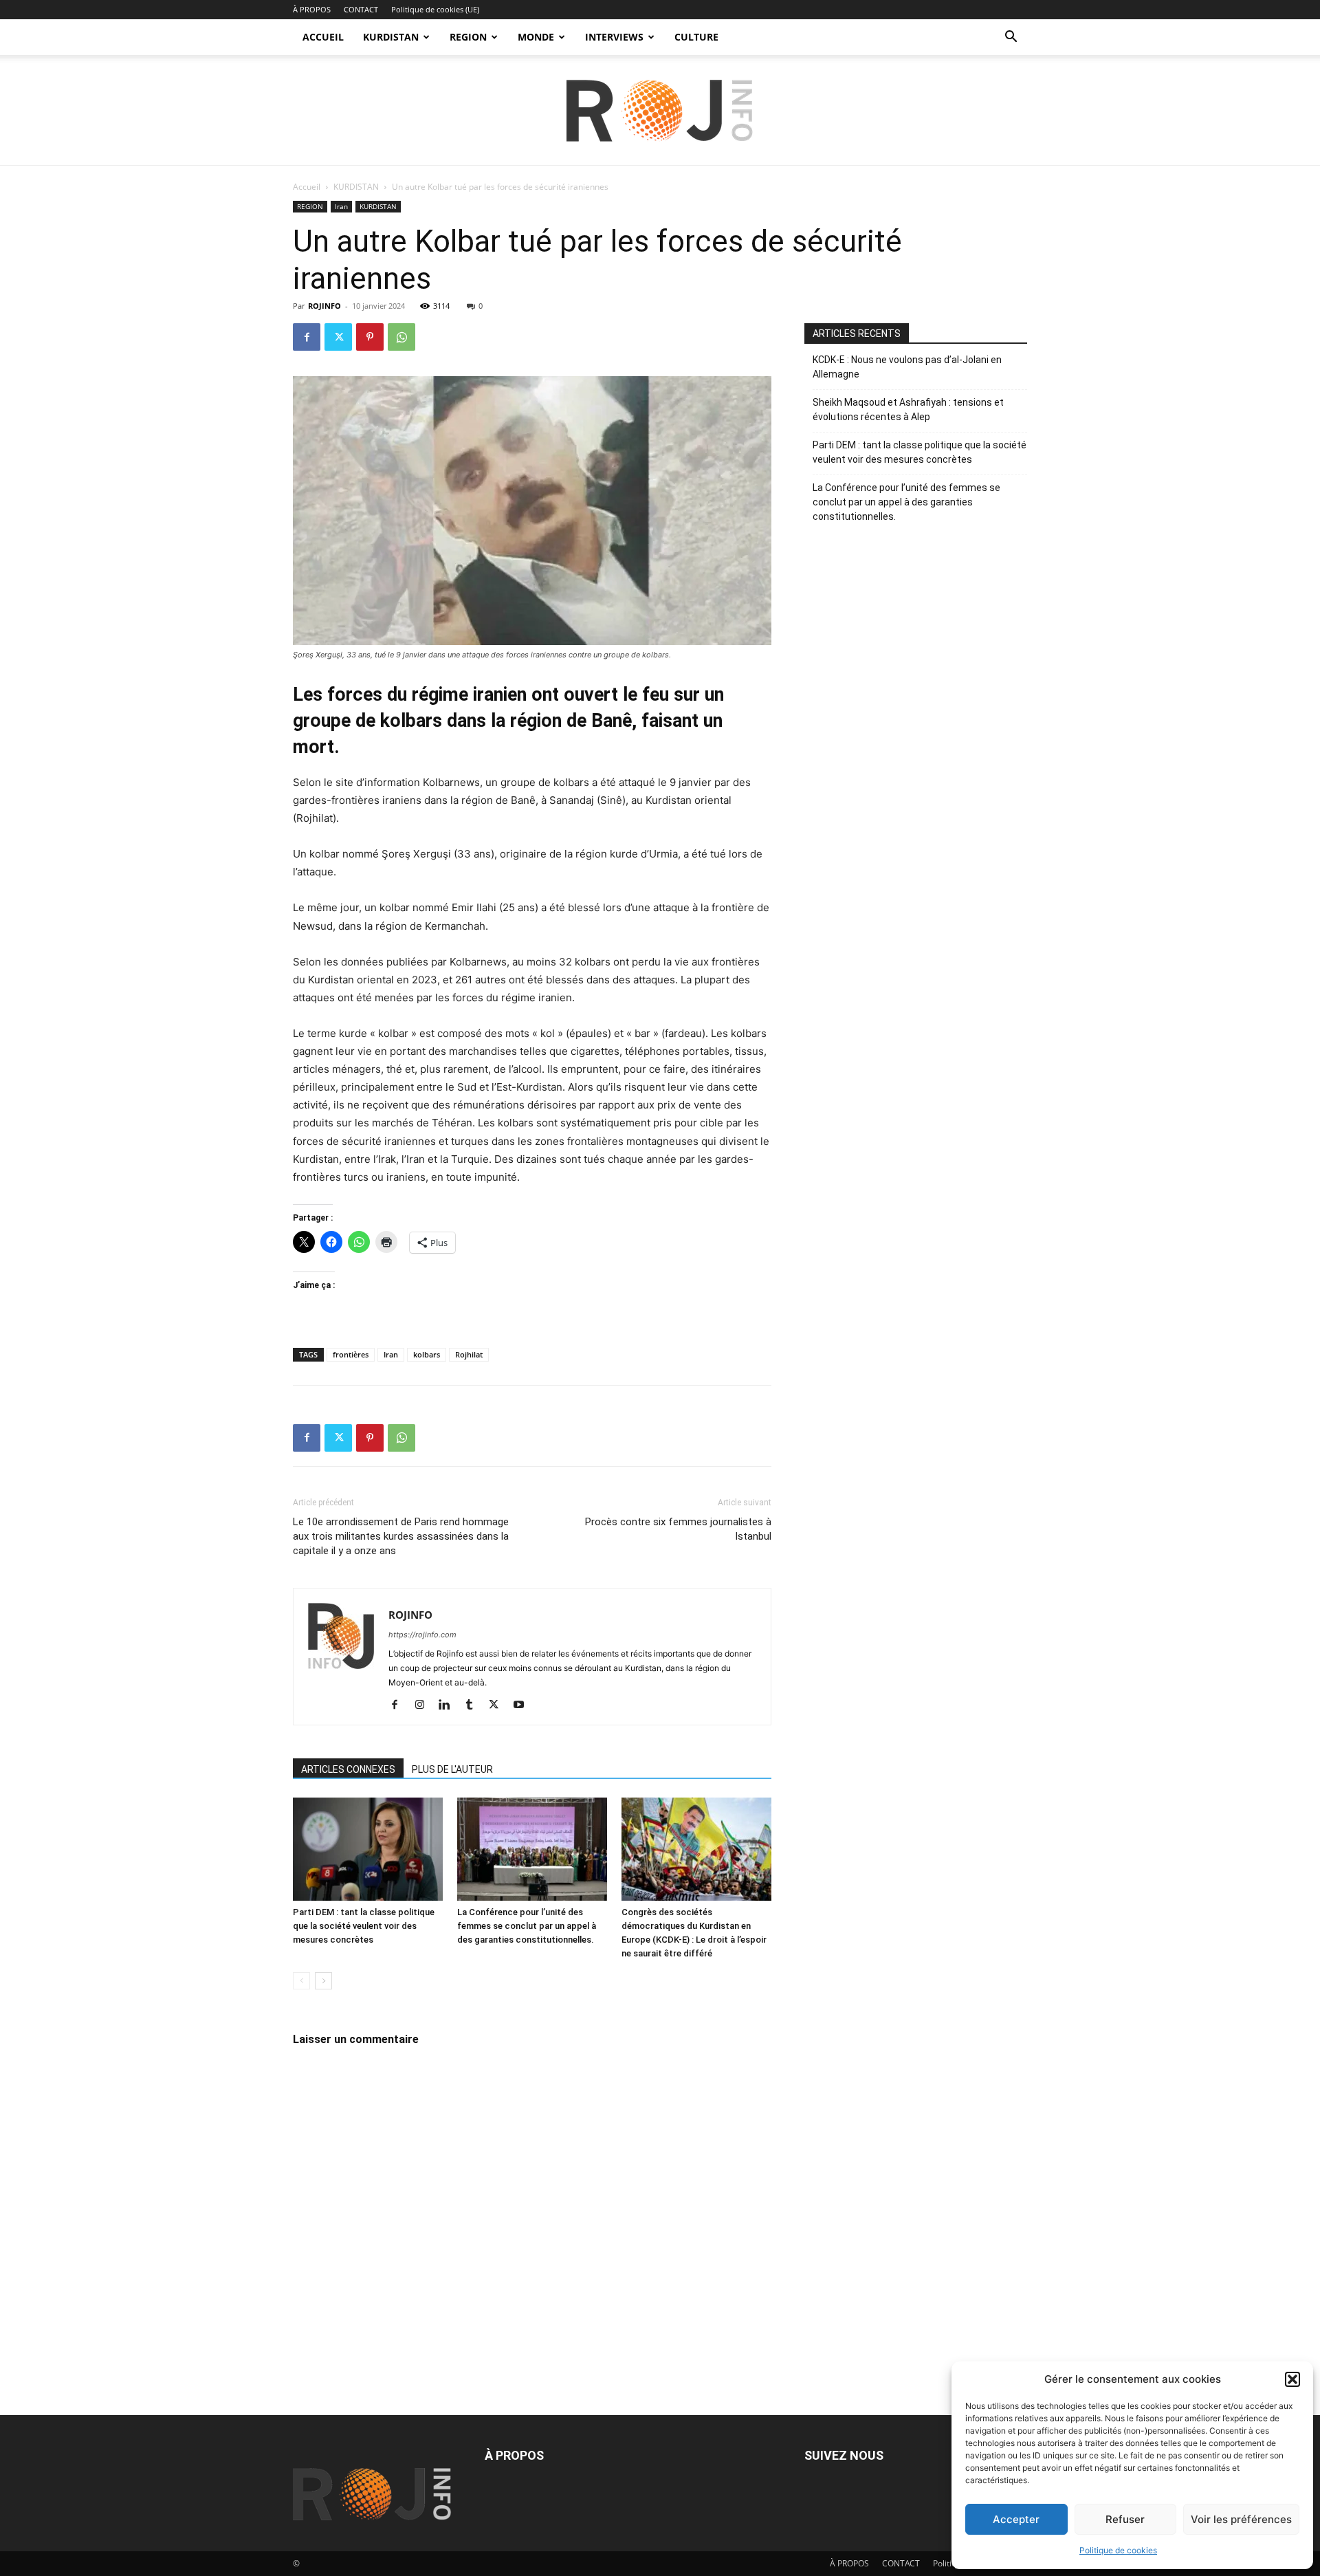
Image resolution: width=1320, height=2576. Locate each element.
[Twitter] (338, 337)
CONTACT (361, 9)
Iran (341, 206)
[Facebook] (307, 337)
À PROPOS (312, 9)
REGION (468, 37)
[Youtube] (524, 1705)
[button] (1292, 2379)
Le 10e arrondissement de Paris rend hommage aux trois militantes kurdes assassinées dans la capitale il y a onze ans (401, 1536)
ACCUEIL (323, 37)
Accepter (1016, 2519)
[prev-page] (301, 1981)
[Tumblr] (474, 1705)
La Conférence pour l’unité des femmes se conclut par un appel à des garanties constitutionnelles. (527, 1926)
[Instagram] (425, 1705)
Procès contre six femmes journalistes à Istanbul (678, 1529)
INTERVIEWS (614, 37)
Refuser (1125, 2519)
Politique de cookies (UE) (435, 9)
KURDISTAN (391, 37)
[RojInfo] (660, 111)
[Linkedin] (449, 1705)
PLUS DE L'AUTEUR (452, 1769)
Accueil (307, 187)
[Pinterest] (370, 337)
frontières (351, 1354)
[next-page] (323, 1981)
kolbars (427, 1354)
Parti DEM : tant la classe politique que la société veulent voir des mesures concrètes (364, 1926)
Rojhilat (469, 1354)
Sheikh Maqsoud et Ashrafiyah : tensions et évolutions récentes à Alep (908, 410)
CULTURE (696, 37)
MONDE (536, 37)
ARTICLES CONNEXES (348, 1769)
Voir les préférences (1241, 2519)
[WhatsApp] (401, 337)
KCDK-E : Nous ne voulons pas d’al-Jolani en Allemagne (907, 367)
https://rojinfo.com (422, 1635)
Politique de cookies (1118, 2550)
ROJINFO (324, 306)
